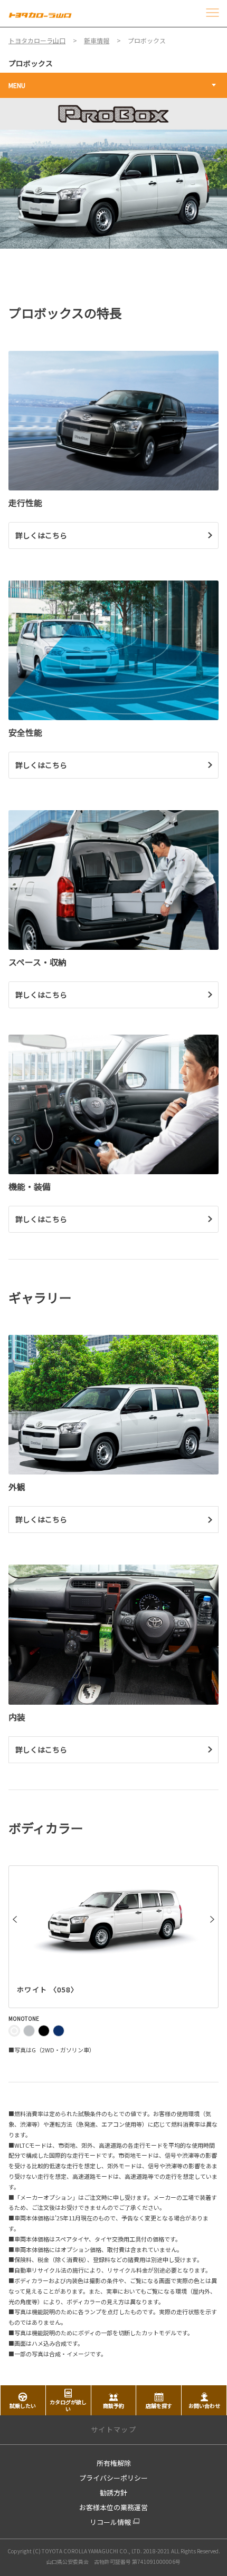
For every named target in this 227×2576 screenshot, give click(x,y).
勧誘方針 (113, 2493)
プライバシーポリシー (113, 2478)
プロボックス (31, 63)
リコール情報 (110, 2522)
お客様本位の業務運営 (113, 2507)
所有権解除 (114, 2463)
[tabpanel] (113, 174)
